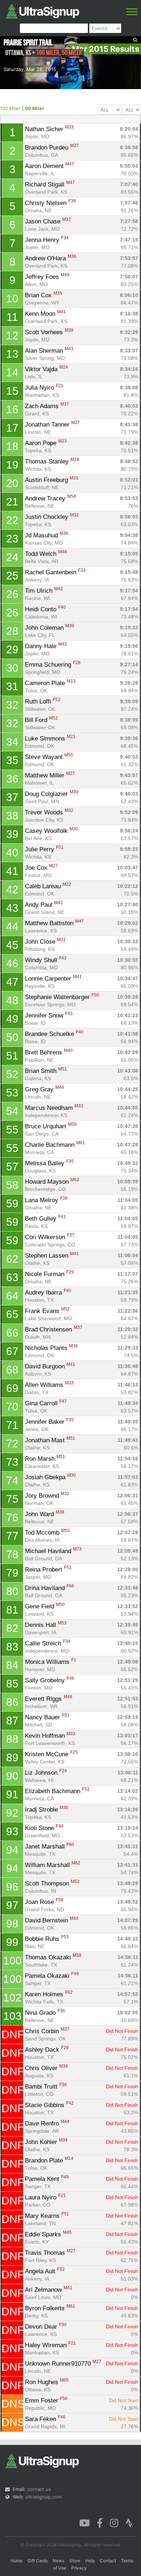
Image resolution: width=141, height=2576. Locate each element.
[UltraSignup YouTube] (84, 2522)
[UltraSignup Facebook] (100, 2522)
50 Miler (35, 108)
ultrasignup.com (43, 2497)
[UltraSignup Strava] (129, 2522)
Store (75, 2561)
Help (90, 2561)
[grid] (71, 1277)
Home (16, 2561)
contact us (39, 2489)
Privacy (79, 2568)
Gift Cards (38, 2561)
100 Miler (10, 108)
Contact (108, 2561)
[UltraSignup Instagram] (114, 2522)
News (59, 2561)
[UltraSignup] (42, 11)
